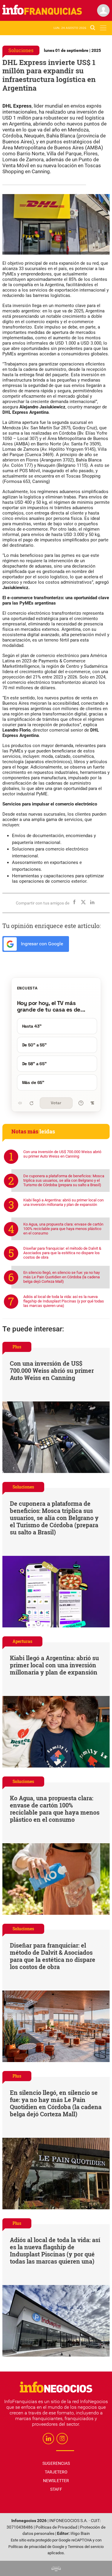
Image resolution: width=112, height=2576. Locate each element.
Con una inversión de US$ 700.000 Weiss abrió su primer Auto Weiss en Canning (62, 1154)
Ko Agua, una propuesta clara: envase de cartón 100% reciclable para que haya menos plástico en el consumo (63, 1229)
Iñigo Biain (80, 2534)
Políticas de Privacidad (56, 2527)
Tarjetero (56, 2472)
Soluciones (21, 50)
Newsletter (56, 2481)
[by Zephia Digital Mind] (56, 2568)
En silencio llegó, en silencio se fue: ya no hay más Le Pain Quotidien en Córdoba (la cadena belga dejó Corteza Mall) (62, 1277)
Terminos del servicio (86, 2547)
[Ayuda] (81, 1103)
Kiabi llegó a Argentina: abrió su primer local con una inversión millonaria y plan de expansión (63, 1202)
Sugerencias (56, 2463)
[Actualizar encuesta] (31, 1103)
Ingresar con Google (41, 944)
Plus (17, 1347)
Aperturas (22, 1641)
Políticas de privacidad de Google (36, 2547)
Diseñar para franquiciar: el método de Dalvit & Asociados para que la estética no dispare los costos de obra (62, 1253)
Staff (56, 2489)
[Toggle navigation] (103, 28)
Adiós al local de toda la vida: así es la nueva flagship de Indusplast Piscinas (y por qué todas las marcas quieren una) (64, 1301)
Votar (56, 1103)
